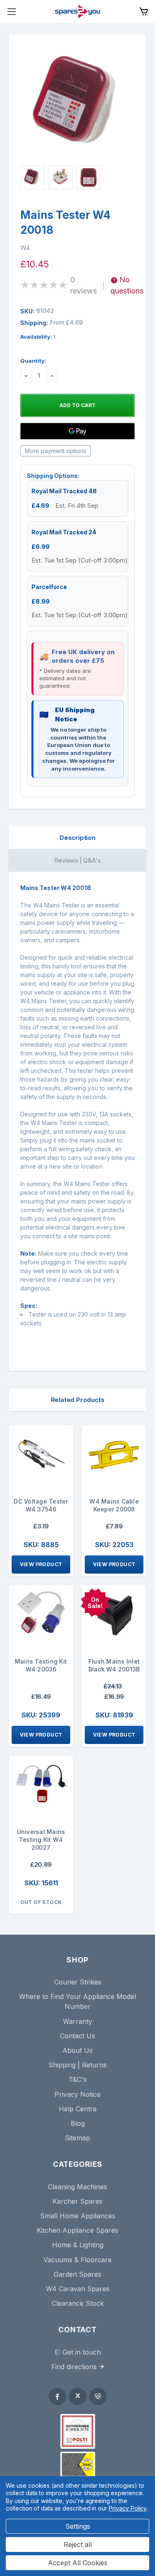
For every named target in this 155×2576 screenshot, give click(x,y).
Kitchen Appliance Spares (77, 2230)
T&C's (78, 2079)
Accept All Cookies (78, 2563)
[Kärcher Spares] (78, 2464)
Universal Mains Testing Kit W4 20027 (41, 1840)
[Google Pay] (77, 431)
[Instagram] (98, 2397)
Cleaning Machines (77, 2187)
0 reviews (83, 285)
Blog (78, 2123)
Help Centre (78, 2109)
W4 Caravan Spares (78, 2289)
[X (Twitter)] (78, 2397)
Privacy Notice (77, 2094)
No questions (127, 285)
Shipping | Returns (77, 2065)
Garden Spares (77, 2274)
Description (77, 838)
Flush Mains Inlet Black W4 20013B (114, 1665)
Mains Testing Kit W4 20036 (41, 1665)
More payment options (56, 451)
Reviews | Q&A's (77, 860)
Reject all (78, 2544)
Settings (78, 2526)
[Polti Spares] (78, 2431)
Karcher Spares (77, 2201)
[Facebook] (57, 2397)
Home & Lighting (78, 2245)
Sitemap (77, 2138)
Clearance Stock (78, 2303)
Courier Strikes (78, 1982)
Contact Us (77, 2036)
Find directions (74, 2367)
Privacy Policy (128, 2508)
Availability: (38, 337)
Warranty (77, 2021)
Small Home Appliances (78, 2216)
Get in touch (82, 2352)
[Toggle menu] (11, 11)
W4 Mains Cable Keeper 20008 (114, 1505)
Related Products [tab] (78, 1400)
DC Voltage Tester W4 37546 (41, 1505)
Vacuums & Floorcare (77, 2260)
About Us (77, 2050)
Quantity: (33, 361)
